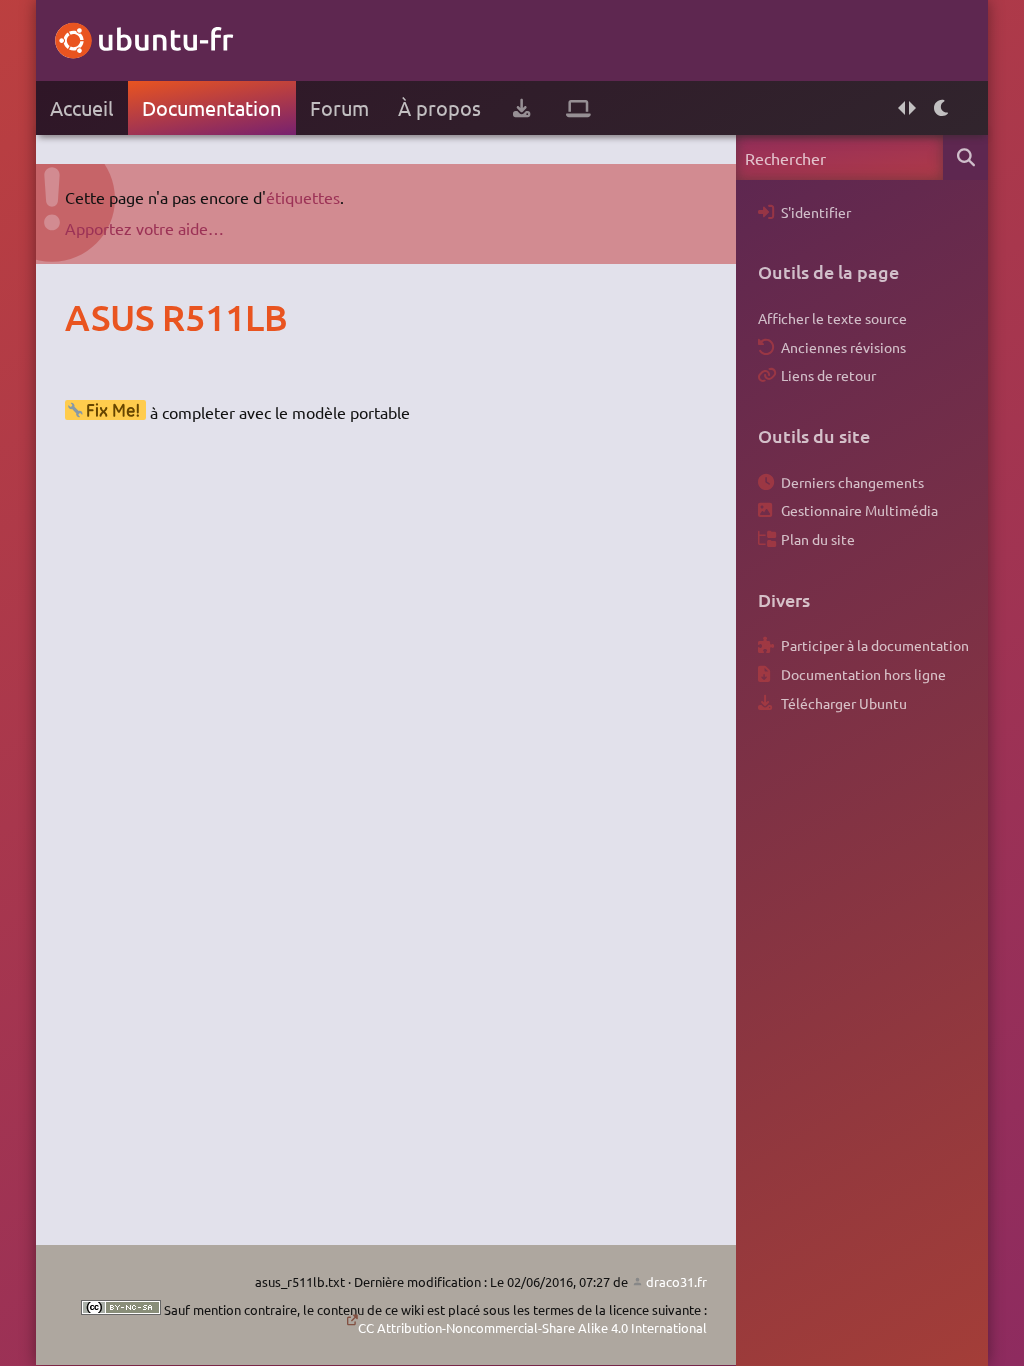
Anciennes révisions (843, 347)
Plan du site (818, 539)
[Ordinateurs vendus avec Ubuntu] (578, 108)
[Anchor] (85, 317)
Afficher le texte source (832, 318)
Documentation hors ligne (863, 674)
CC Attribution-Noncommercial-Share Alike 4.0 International (532, 1327)
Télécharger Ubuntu (844, 703)
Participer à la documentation (875, 645)
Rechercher (965, 157)
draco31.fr (676, 1281)
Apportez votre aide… (144, 228)
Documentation (211, 107)
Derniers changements (852, 482)
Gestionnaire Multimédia (859, 510)
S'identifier (816, 212)
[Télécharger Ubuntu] (521, 108)
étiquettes (303, 197)
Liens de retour (828, 375)
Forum (339, 107)
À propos (439, 107)
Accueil (81, 107)
